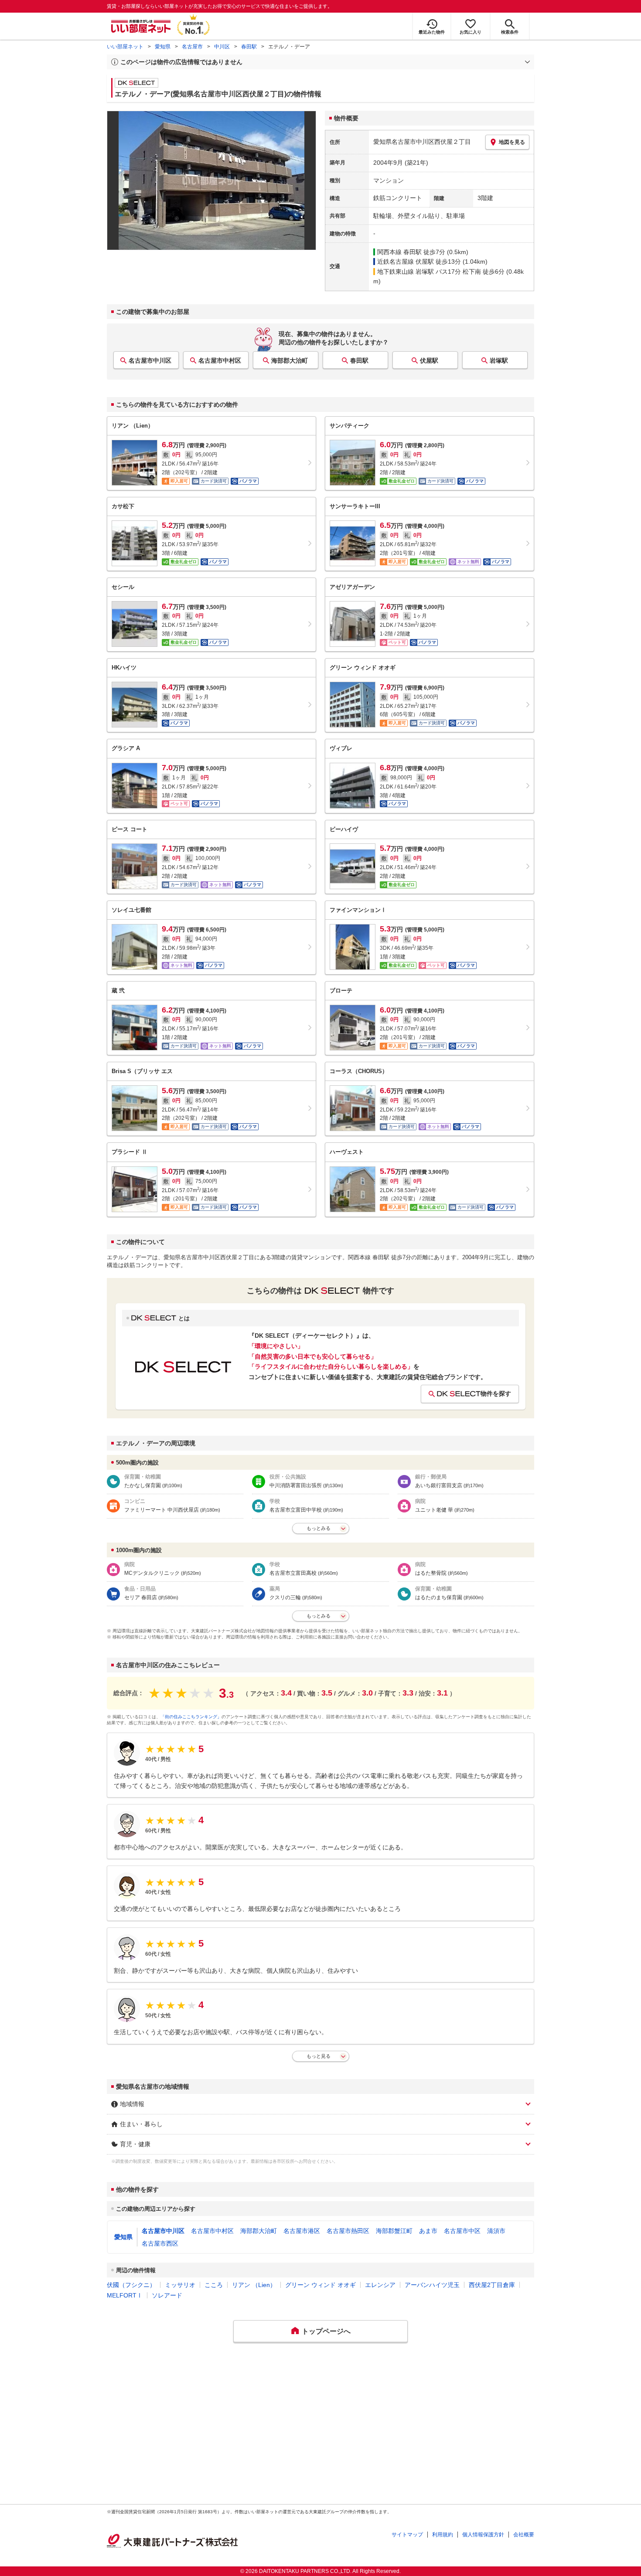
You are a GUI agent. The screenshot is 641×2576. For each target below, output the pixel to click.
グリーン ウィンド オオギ (320, 2285)
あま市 (428, 2231)
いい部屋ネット (125, 47)
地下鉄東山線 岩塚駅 (406, 272)
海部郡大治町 (290, 360)
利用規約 (443, 2535)
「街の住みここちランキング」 (191, 1717)
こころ (214, 2285)
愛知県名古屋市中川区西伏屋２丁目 (422, 142)
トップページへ (326, 2331)
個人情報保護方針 (483, 2535)
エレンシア (380, 2285)
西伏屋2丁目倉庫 (492, 2285)
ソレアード (167, 2295)
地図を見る (512, 142)
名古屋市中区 (462, 2231)
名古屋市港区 (302, 2231)
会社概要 (524, 2535)
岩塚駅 (499, 360)
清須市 (496, 2231)
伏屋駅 (429, 360)
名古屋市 (192, 47)
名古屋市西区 (160, 2243)
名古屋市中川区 (150, 360)
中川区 (222, 47)
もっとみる (319, 1528)
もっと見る (319, 2056)
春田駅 (249, 47)
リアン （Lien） (254, 2285)
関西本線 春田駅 (399, 252)
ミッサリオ (180, 2285)
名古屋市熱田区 (348, 2231)
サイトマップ (407, 2535)
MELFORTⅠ (125, 2295)
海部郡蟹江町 (394, 2231)
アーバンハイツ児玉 (432, 2285)
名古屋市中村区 (220, 360)
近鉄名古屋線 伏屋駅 (406, 262)
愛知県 (163, 47)
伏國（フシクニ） (131, 2285)
